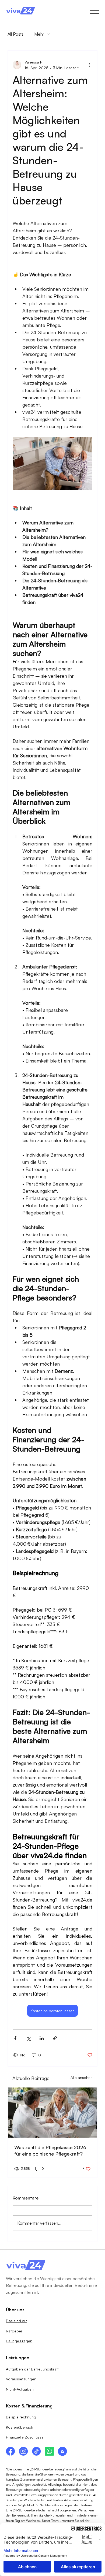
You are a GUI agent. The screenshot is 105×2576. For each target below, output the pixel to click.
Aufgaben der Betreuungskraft (33, 2369)
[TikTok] (36, 2451)
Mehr (39, 34)
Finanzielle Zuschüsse (25, 2437)
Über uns (15, 2310)
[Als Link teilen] (55, 2038)
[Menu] (94, 11)
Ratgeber (14, 2331)
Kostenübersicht (20, 2427)
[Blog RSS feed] (62, 2452)
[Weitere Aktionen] (89, 65)
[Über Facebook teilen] (15, 2038)
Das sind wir (16, 2321)
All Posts (15, 34)
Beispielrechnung (21, 2417)
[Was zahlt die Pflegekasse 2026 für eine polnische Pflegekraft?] (52, 2113)
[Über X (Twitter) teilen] (28, 2038)
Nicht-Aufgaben (20, 2389)
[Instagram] (23, 2451)
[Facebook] (10, 2451)
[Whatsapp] (49, 2451)
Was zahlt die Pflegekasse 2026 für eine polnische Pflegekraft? (50, 2150)
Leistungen (18, 2358)
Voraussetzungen (21, 2379)
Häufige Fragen (19, 2341)
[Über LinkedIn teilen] (42, 2038)
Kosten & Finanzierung (29, 2406)
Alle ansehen (82, 2077)
